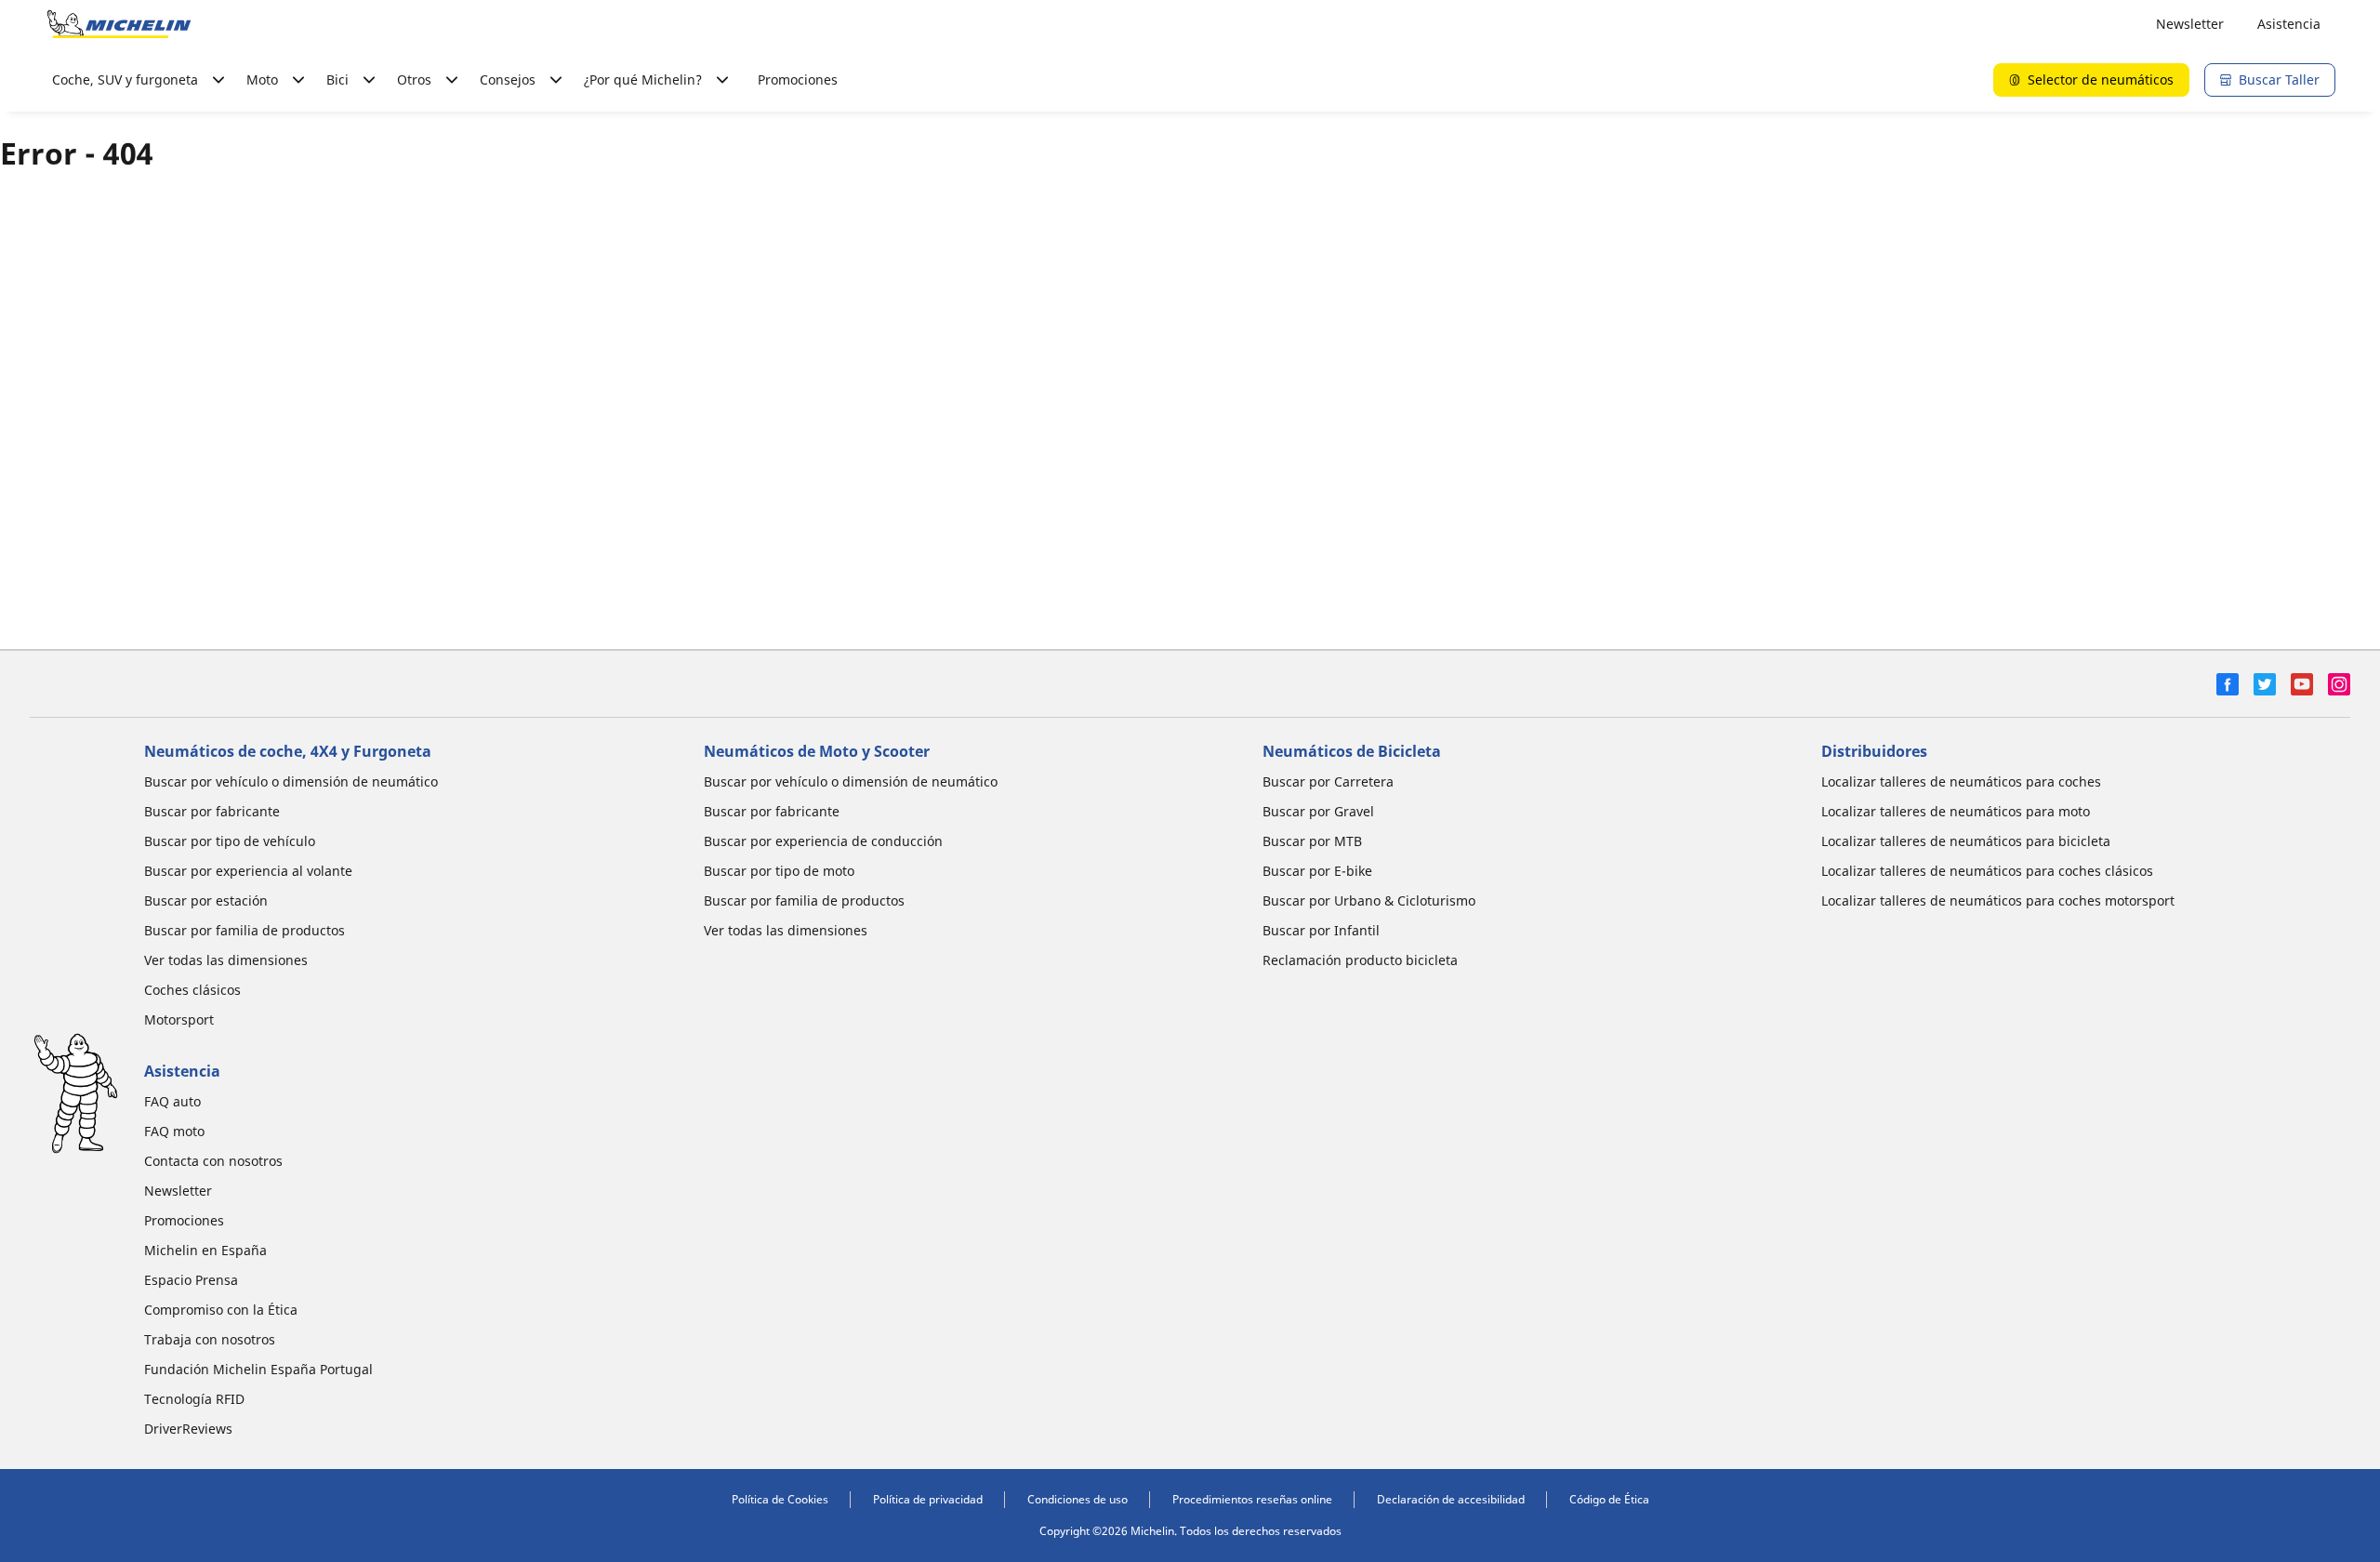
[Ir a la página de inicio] (119, 24)
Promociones (798, 79)
